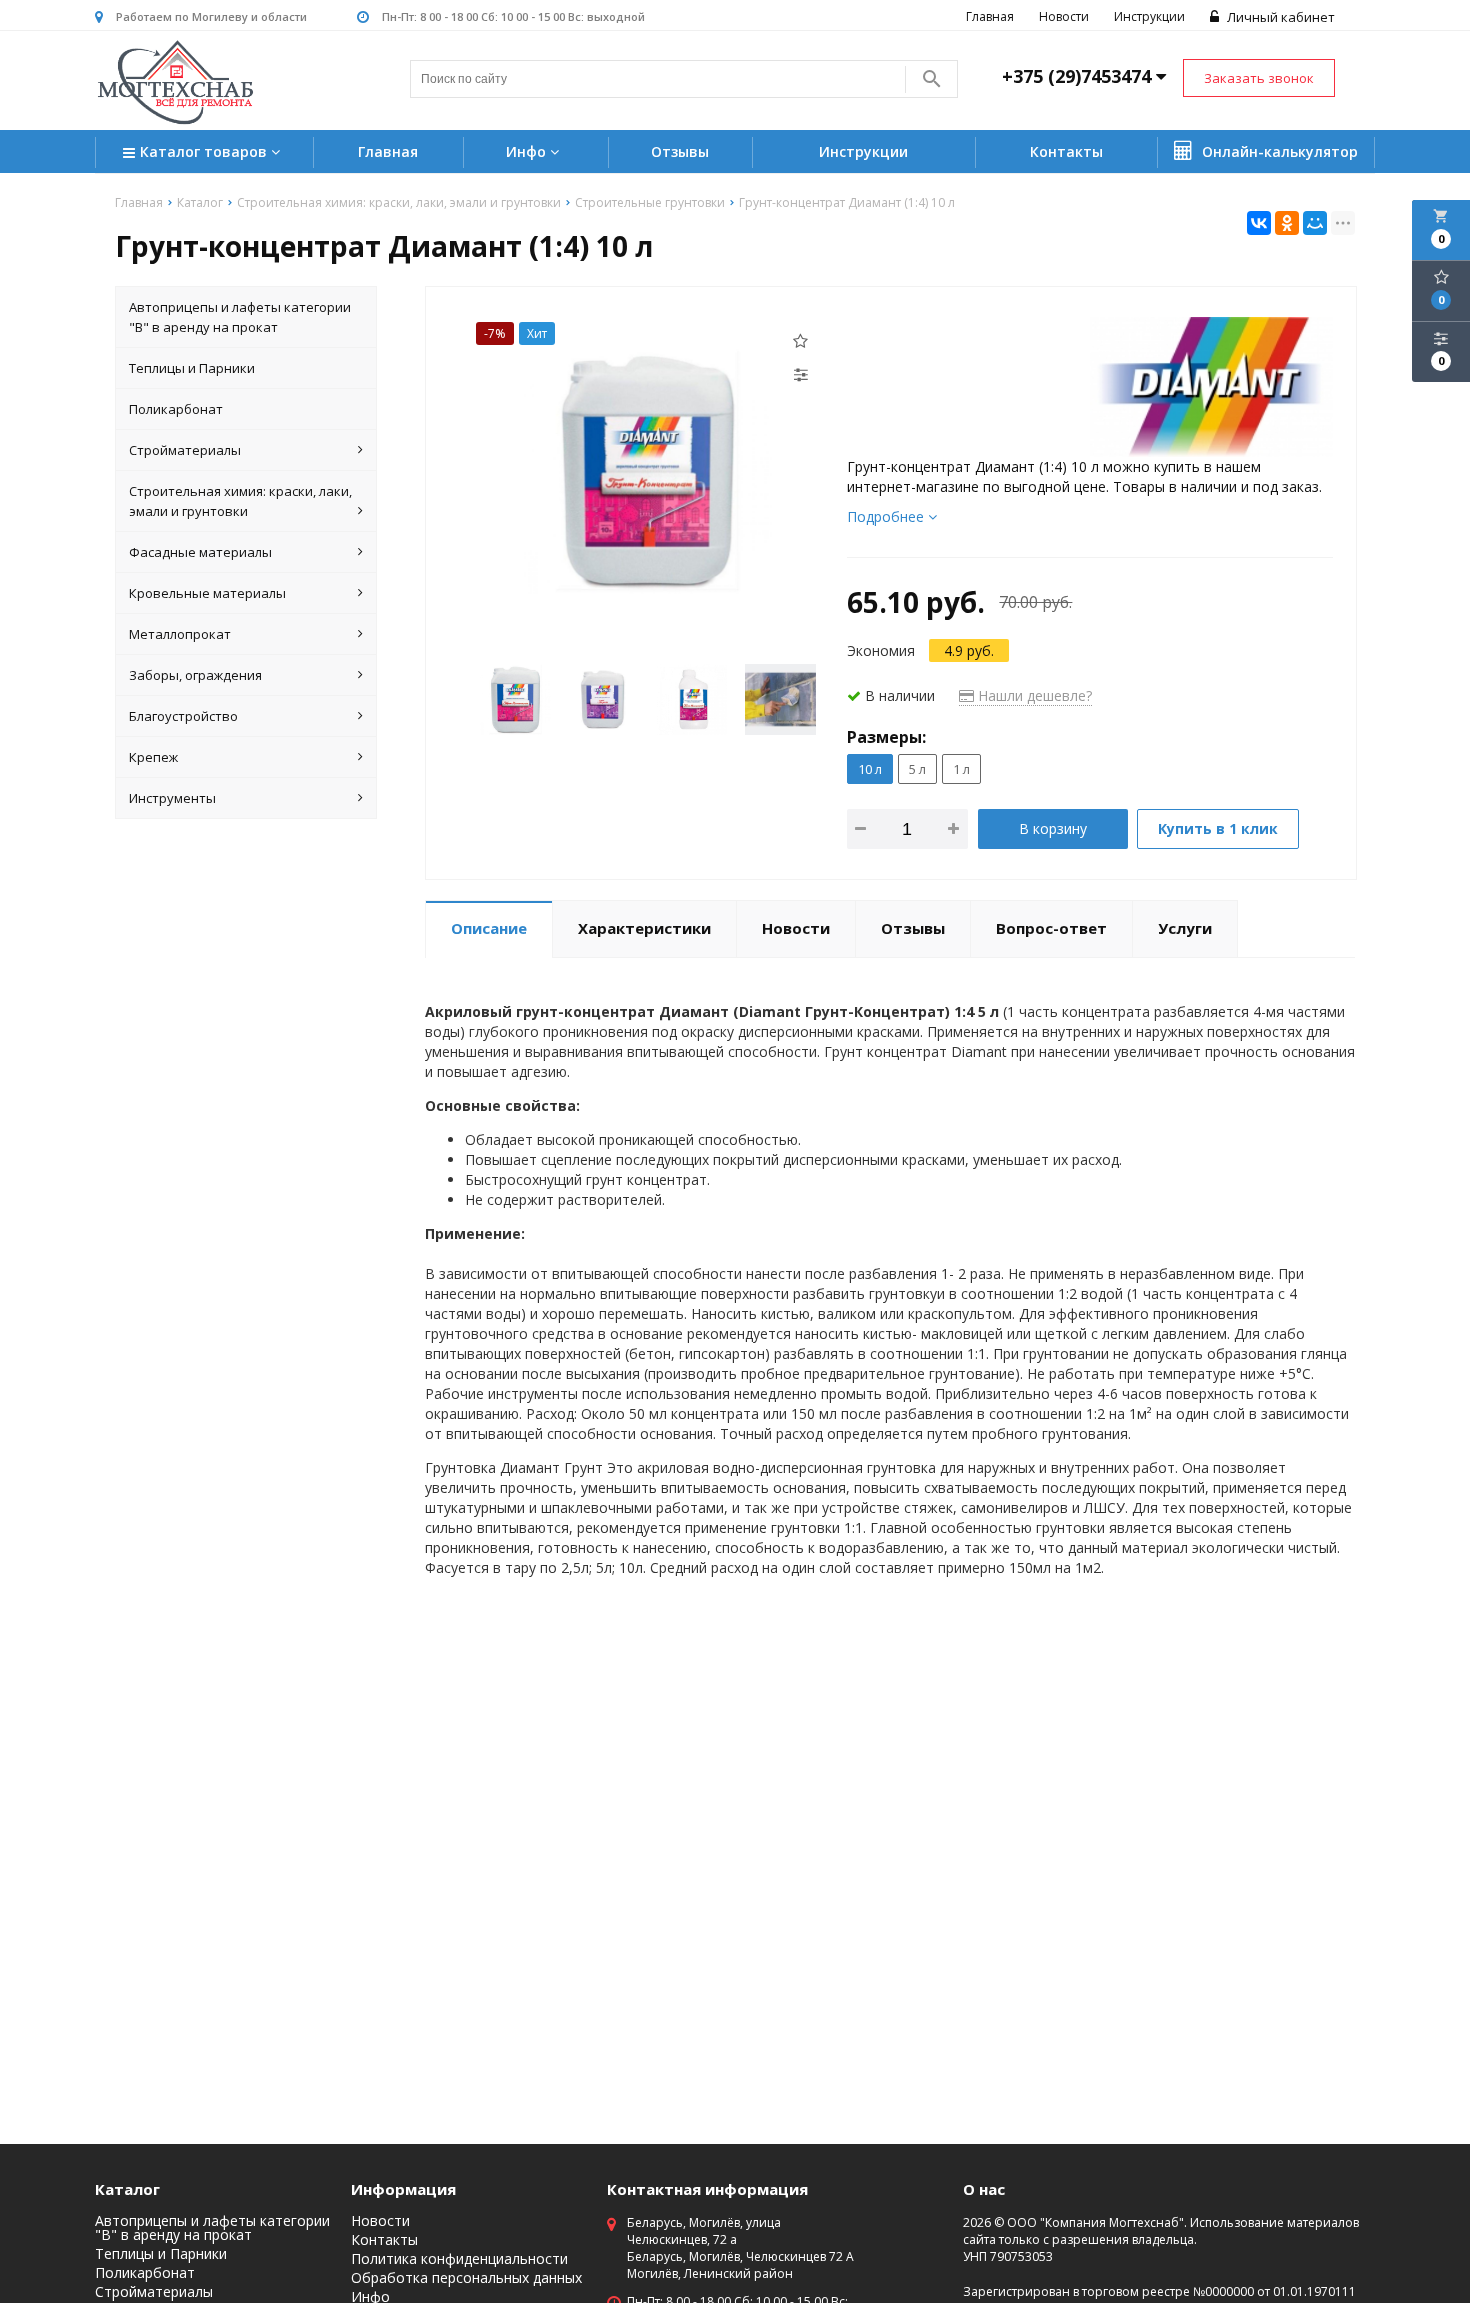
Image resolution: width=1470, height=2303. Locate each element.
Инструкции (1149, 16)
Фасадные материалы (200, 552)
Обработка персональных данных (466, 2278)
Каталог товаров (205, 151)
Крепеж (153, 757)
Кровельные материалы (207, 593)
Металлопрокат (180, 634)
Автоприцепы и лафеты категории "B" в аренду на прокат (240, 317)
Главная (990, 16)
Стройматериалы (185, 450)
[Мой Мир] (1315, 223)
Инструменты (172, 798)
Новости (1064, 16)
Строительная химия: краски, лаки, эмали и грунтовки (240, 501)
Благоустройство (183, 716)
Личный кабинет (1279, 17)
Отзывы (680, 151)
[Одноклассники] (1287, 223)
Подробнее (887, 516)
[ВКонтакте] (1259, 223)
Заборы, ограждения (195, 675)
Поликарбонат (176, 409)
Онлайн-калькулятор (1278, 151)
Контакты (1066, 151)
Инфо (528, 151)
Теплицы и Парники (192, 368)
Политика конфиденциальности (459, 2259)
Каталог (127, 2189)
